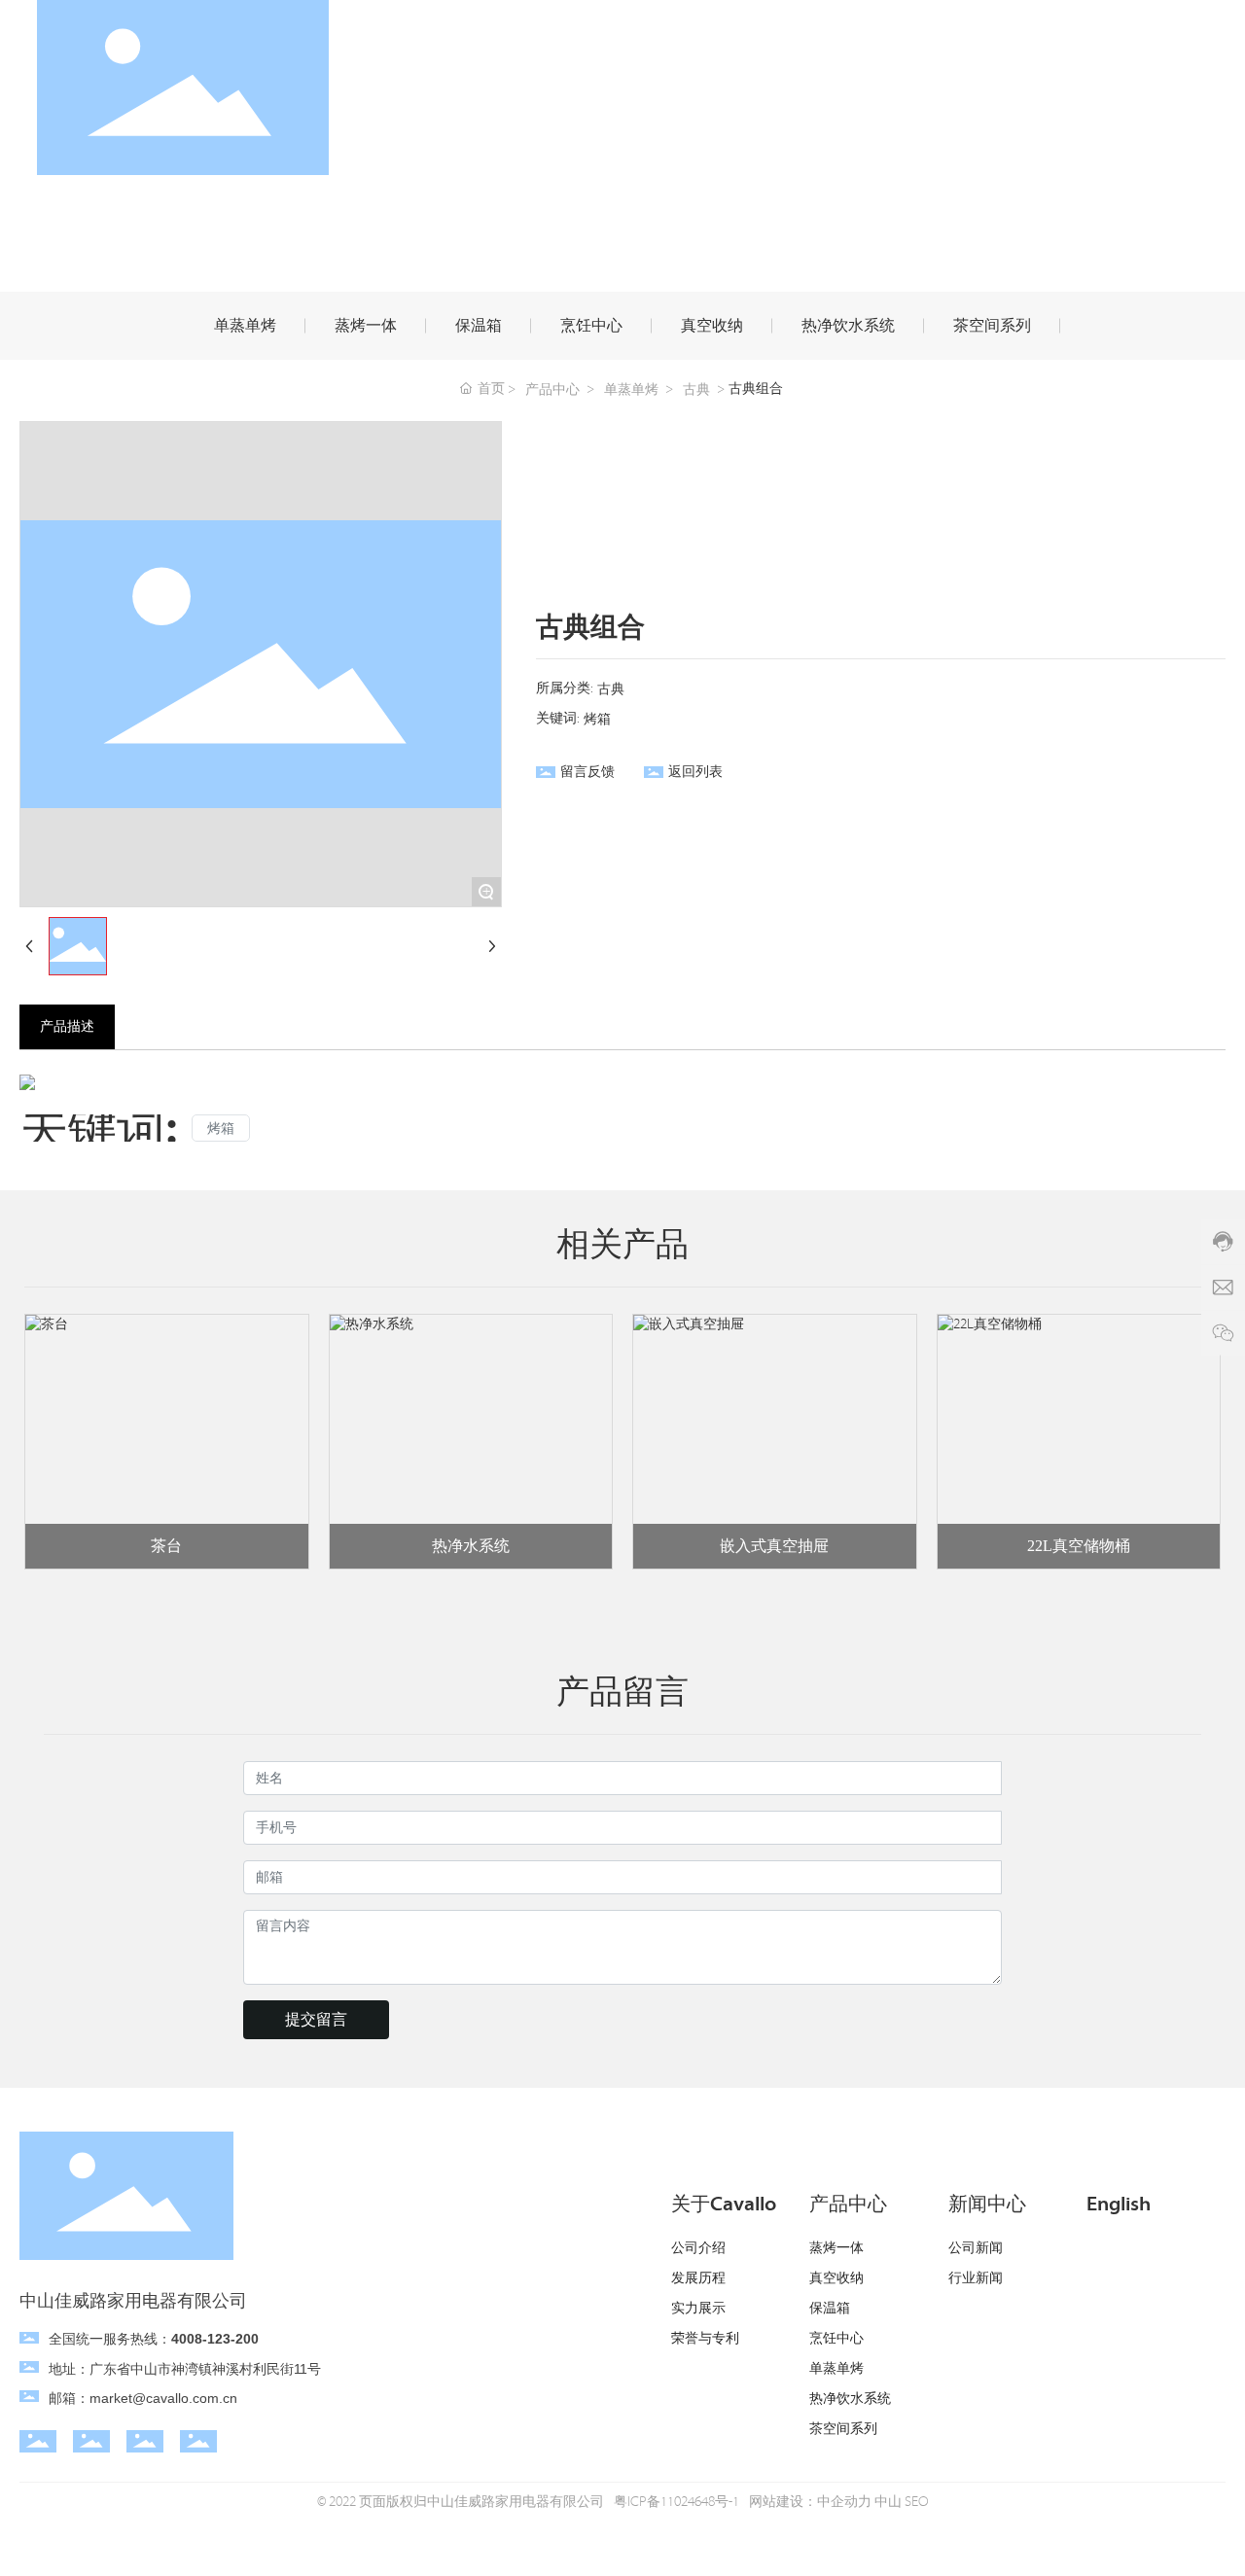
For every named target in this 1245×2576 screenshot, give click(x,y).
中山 (888, 2502)
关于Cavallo (724, 2204)
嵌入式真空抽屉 (774, 1546)
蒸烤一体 (366, 326)
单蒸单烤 (245, 326)
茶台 (166, 1546)
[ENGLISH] (1196, 87)
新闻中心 (987, 2204)
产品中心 (552, 390)
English (1119, 2204)
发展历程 (698, 2278)
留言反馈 (587, 772)
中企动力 (844, 2502)
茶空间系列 (992, 326)
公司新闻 (976, 2248)
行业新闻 (976, 2278)
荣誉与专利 (705, 2339)
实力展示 (698, 2309)
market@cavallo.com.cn (163, 2398)
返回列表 (695, 772)
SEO (917, 2502)
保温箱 (479, 326)
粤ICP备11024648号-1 (676, 2502)
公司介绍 (698, 2248)
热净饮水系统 (848, 326)
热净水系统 (471, 1546)
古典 (696, 390)
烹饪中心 (591, 326)
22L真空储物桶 (1079, 1546)
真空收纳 (712, 326)
